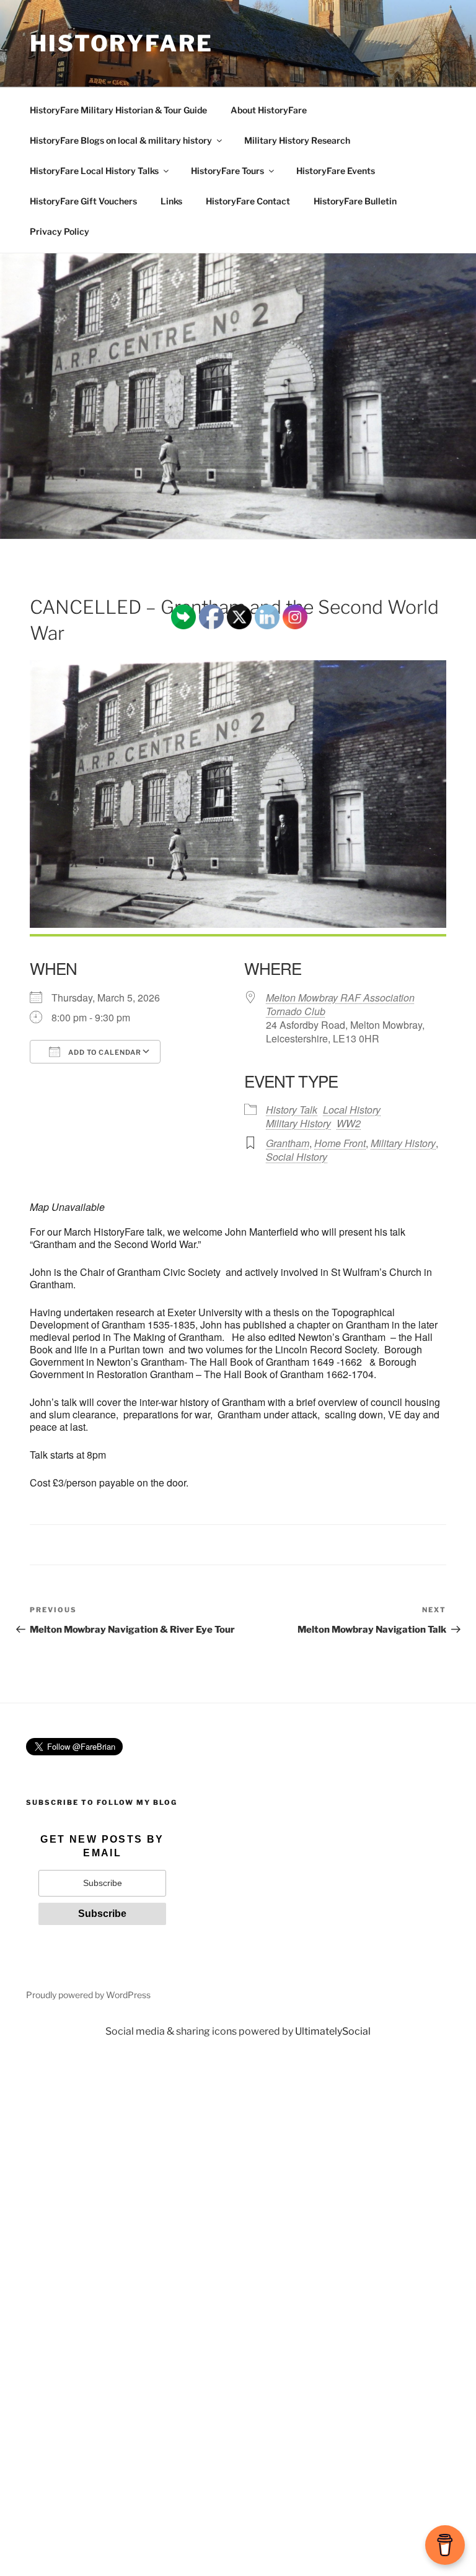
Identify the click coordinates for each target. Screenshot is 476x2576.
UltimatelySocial (333, 2031)
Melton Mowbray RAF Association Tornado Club (340, 1004)
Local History (352, 1110)
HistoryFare (121, 43)
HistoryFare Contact (248, 201)
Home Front (340, 1143)
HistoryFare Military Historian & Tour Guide (118, 110)
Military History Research (297, 140)
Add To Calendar (104, 1052)
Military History (403, 1143)
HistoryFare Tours (227, 171)
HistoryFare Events (336, 171)
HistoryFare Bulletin (355, 201)
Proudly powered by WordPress (88, 1995)
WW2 (349, 1123)
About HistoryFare (269, 110)
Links (171, 201)
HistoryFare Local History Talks (94, 171)
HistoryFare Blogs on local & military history (121, 140)
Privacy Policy (59, 231)
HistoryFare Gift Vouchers (83, 201)
